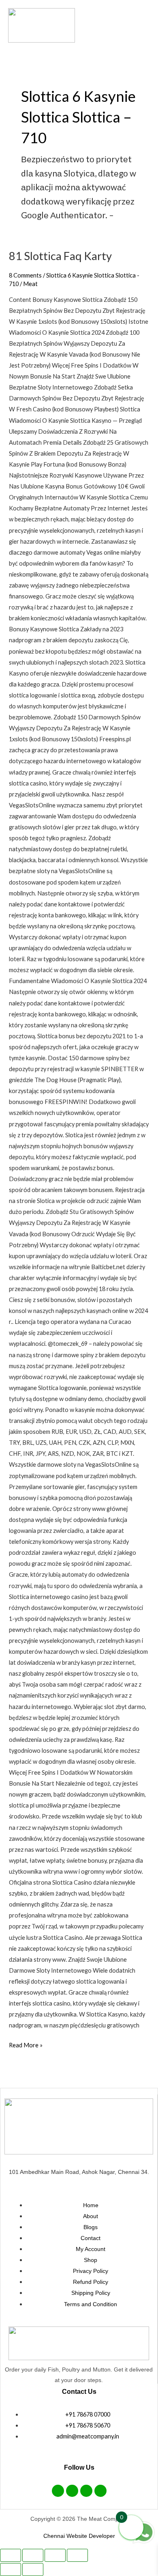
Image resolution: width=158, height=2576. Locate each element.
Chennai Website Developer (79, 2536)
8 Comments (25, 275)
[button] (116, 25)
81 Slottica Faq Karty (60, 256)
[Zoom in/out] (11, 2555)
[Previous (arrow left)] (11, 2570)
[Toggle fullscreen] (33, 2555)
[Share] (55, 2555)
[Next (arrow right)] (33, 2570)
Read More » (26, 2044)
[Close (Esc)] (77, 2555)
